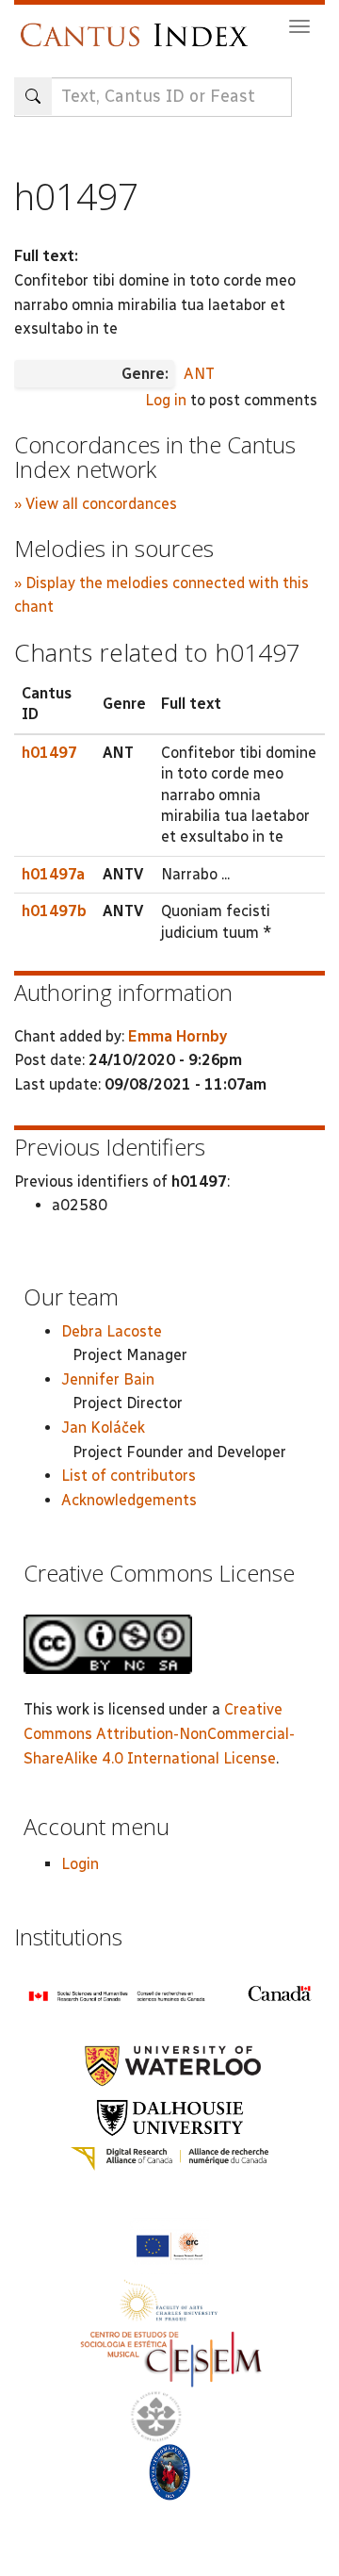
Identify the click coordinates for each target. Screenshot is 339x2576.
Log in (166, 400)
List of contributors (129, 1476)
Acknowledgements (129, 1500)
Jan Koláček (103, 1427)
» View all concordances (96, 504)
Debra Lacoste (112, 1331)
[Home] (139, 26)
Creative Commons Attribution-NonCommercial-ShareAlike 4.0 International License (159, 1733)
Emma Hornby (178, 1036)
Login (80, 1864)
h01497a (53, 874)
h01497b (54, 911)
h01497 (49, 753)
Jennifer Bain (108, 1379)
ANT (199, 374)
